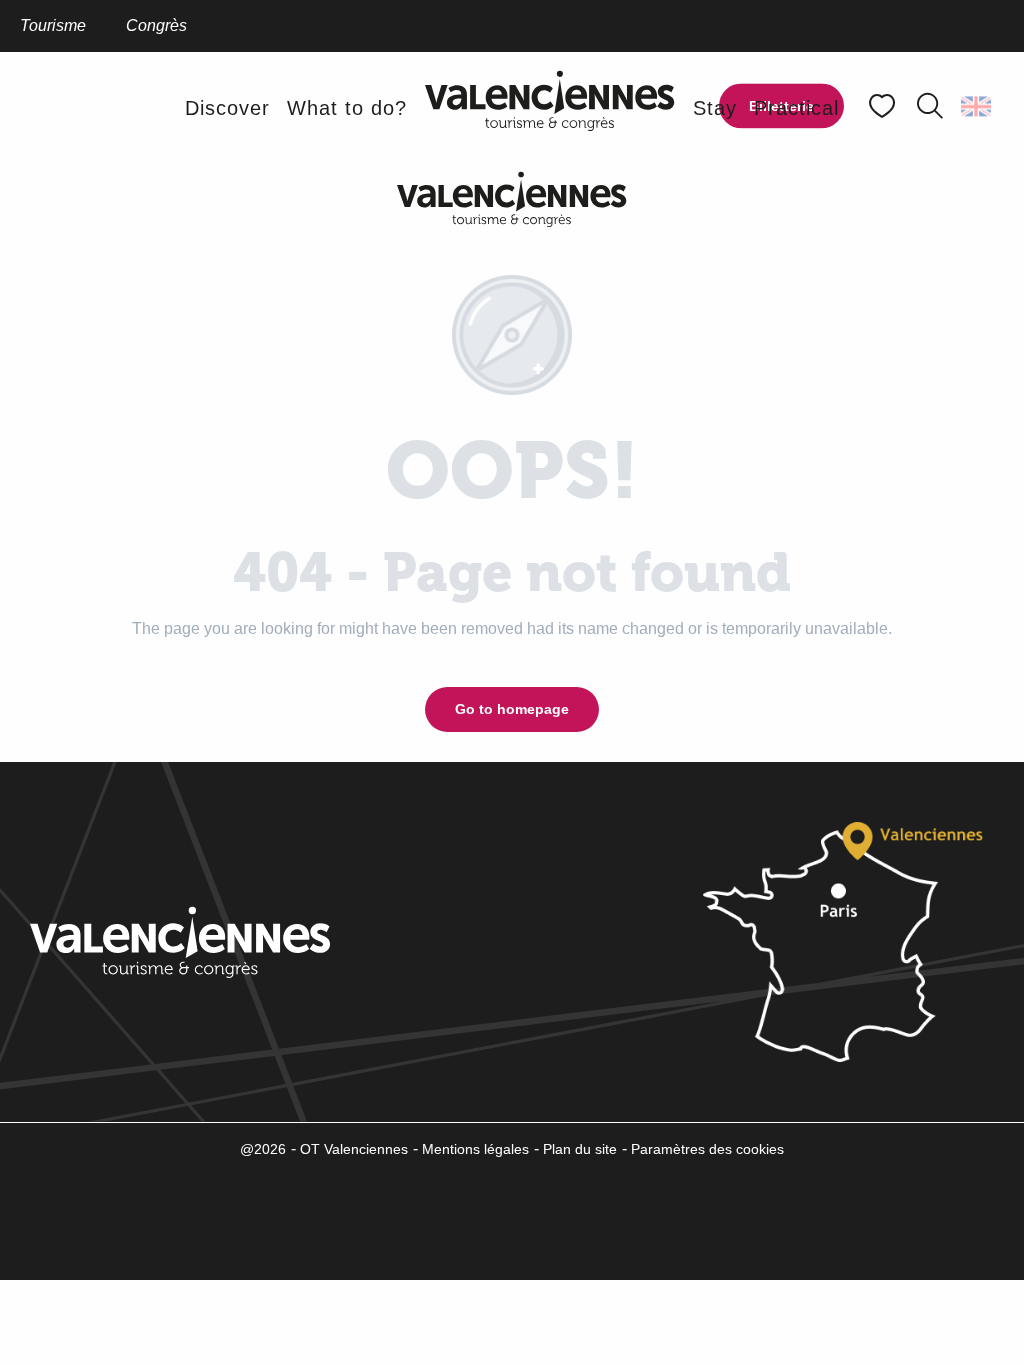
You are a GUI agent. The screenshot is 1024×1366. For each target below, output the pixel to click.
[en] (977, 106)
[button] (930, 106)
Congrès (156, 25)
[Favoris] (884, 106)
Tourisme (53, 25)
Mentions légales (475, 1149)
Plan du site (580, 1149)
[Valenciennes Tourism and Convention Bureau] (550, 107)
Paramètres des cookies (707, 1149)
